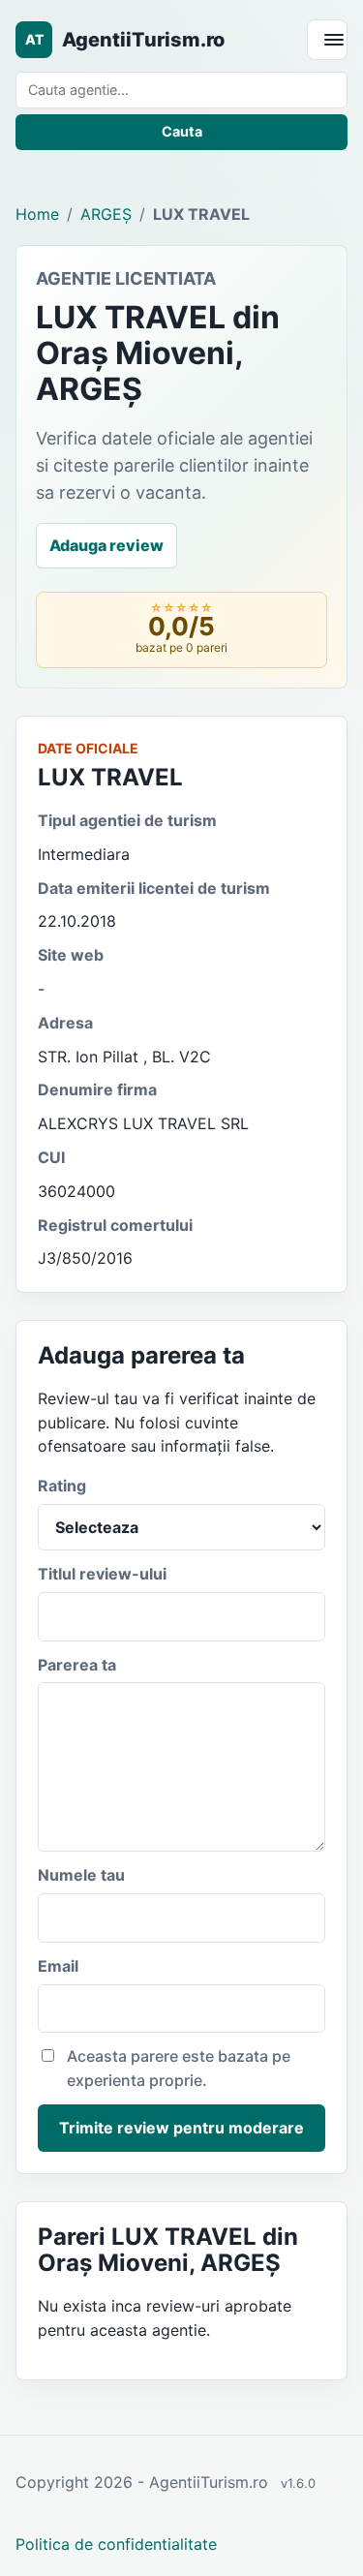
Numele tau (81, 1875)
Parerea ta (77, 1665)
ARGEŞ (106, 214)
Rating (62, 1486)
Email (58, 1966)
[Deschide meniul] (327, 40)
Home (37, 214)
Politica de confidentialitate (116, 2544)
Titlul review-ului (102, 1574)
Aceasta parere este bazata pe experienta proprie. (179, 2068)
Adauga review (106, 545)
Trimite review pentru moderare (181, 2128)
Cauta (182, 131)
